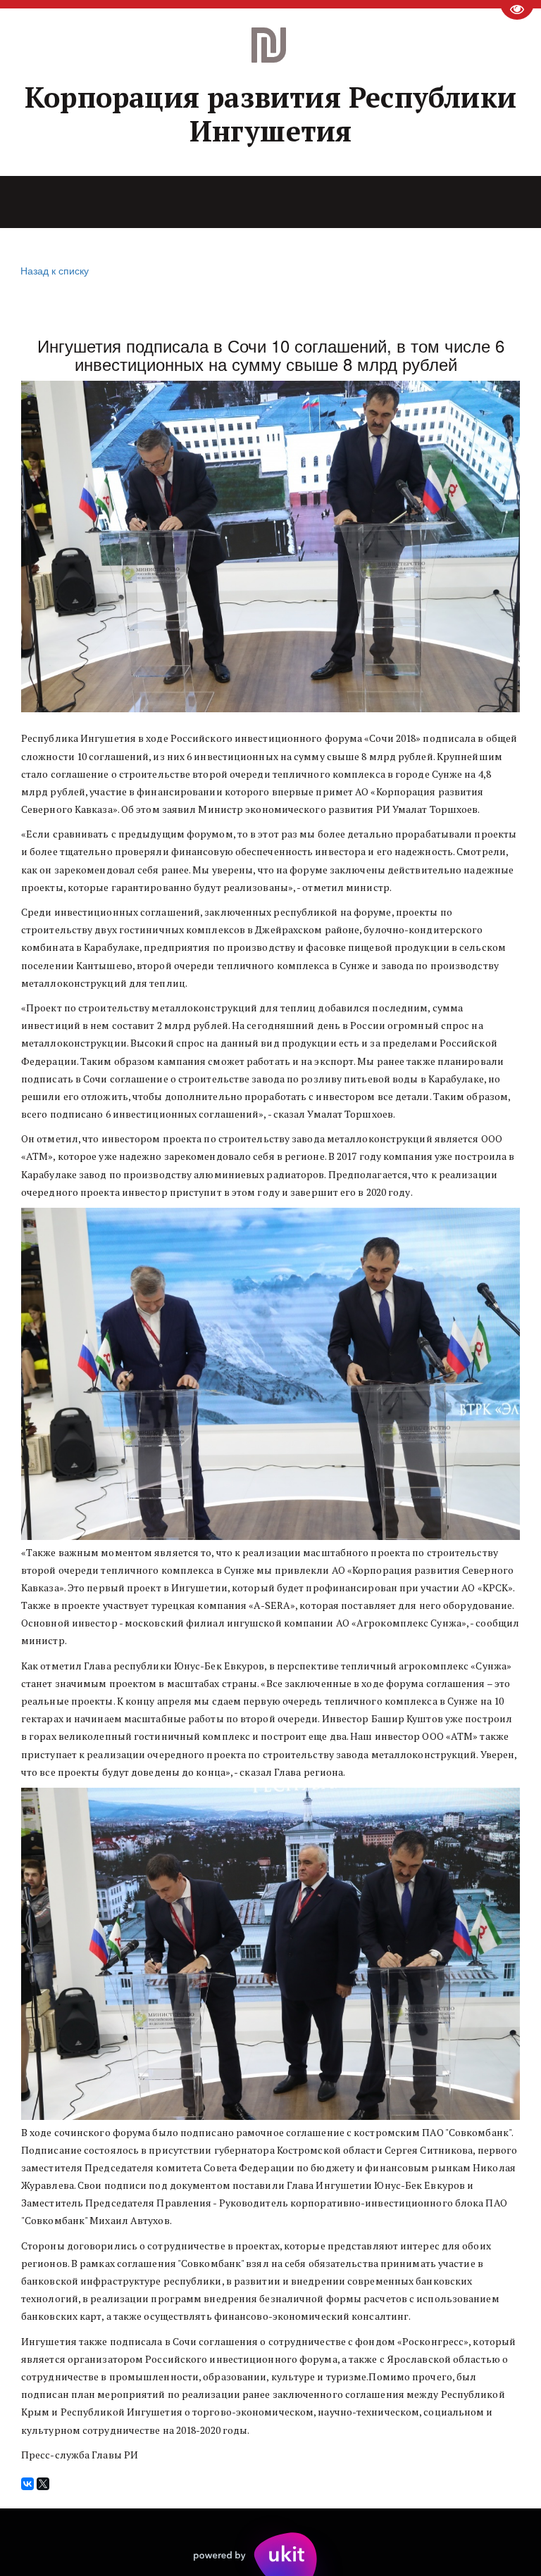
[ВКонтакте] (27, 2484)
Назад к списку (55, 270)
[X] (43, 2484)
